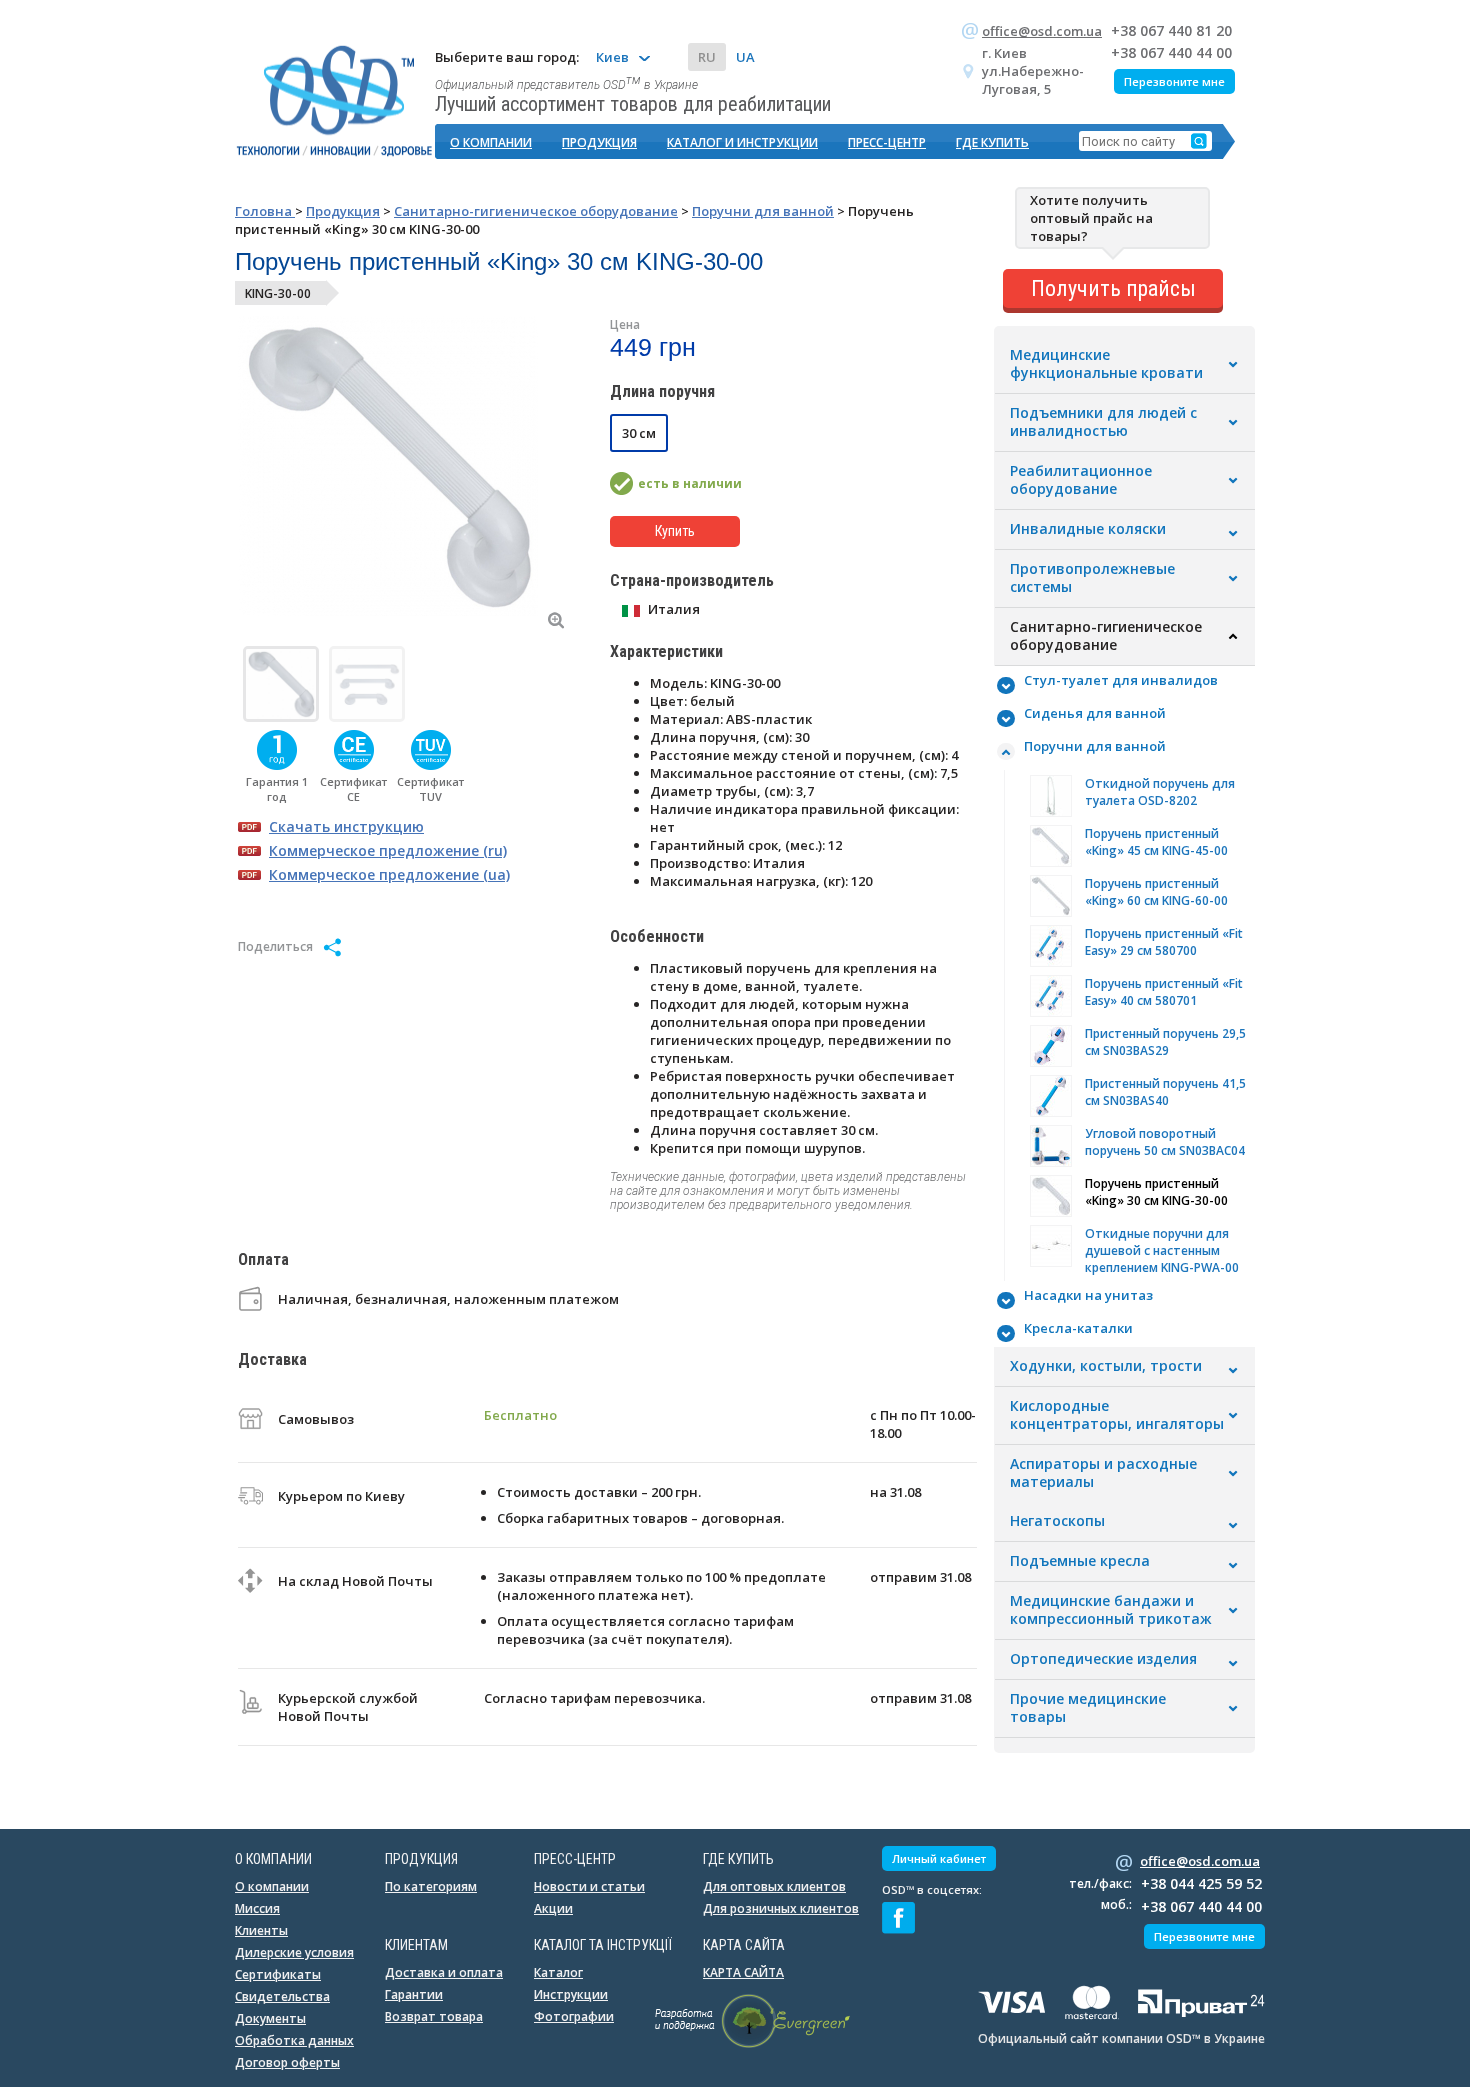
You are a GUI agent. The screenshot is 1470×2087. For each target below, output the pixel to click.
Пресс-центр (887, 142)
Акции (553, 1908)
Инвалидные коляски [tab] (1088, 529)
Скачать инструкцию (346, 826)
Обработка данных (294, 2040)
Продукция (599, 142)
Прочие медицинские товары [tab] (1088, 1708)
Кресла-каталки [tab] (1078, 1328)
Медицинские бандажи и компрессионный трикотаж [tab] (1111, 1610)
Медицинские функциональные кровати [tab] (1106, 364)
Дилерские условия (294, 1952)
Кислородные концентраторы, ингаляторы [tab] (1117, 1415)
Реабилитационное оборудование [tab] (1081, 480)
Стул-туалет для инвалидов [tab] (1121, 680)
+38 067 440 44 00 (1171, 52)
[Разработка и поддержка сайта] (752, 2044)
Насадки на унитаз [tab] (1088, 1295)
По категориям (431, 1886)
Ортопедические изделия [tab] (1103, 1659)
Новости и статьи (589, 1886)
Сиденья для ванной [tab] (1095, 713)
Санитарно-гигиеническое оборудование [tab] (1106, 636)
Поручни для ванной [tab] (1095, 746)
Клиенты (261, 1930)
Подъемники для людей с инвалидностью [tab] (1103, 422)
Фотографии (574, 2016)
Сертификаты (278, 1974)
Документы (270, 2018)
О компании (491, 142)
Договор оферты (287, 2062)
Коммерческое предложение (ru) (388, 850)
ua (745, 57)
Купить (675, 531)
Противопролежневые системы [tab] (1092, 578)
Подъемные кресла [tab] (1080, 1561)
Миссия (257, 1908)
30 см (639, 433)
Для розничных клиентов (781, 1908)
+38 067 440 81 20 (1171, 30)
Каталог (558, 1972)
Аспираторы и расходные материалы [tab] (1103, 1473)
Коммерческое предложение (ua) (389, 874)
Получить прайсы (1113, 288)
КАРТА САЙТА (743, 1972)
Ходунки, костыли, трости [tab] (1106, 1366)
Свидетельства (282, 1996)
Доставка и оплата (444, 1972)
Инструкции (571, 1994)
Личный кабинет (939, 1858)
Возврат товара (434, 2016)
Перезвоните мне (1174, 81)
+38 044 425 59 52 (1201, 1883)
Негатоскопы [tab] (1057, 1521)
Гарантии (414, 1994)
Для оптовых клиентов (774, 1886)
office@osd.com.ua (1042, 31)
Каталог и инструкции (742, 142)
